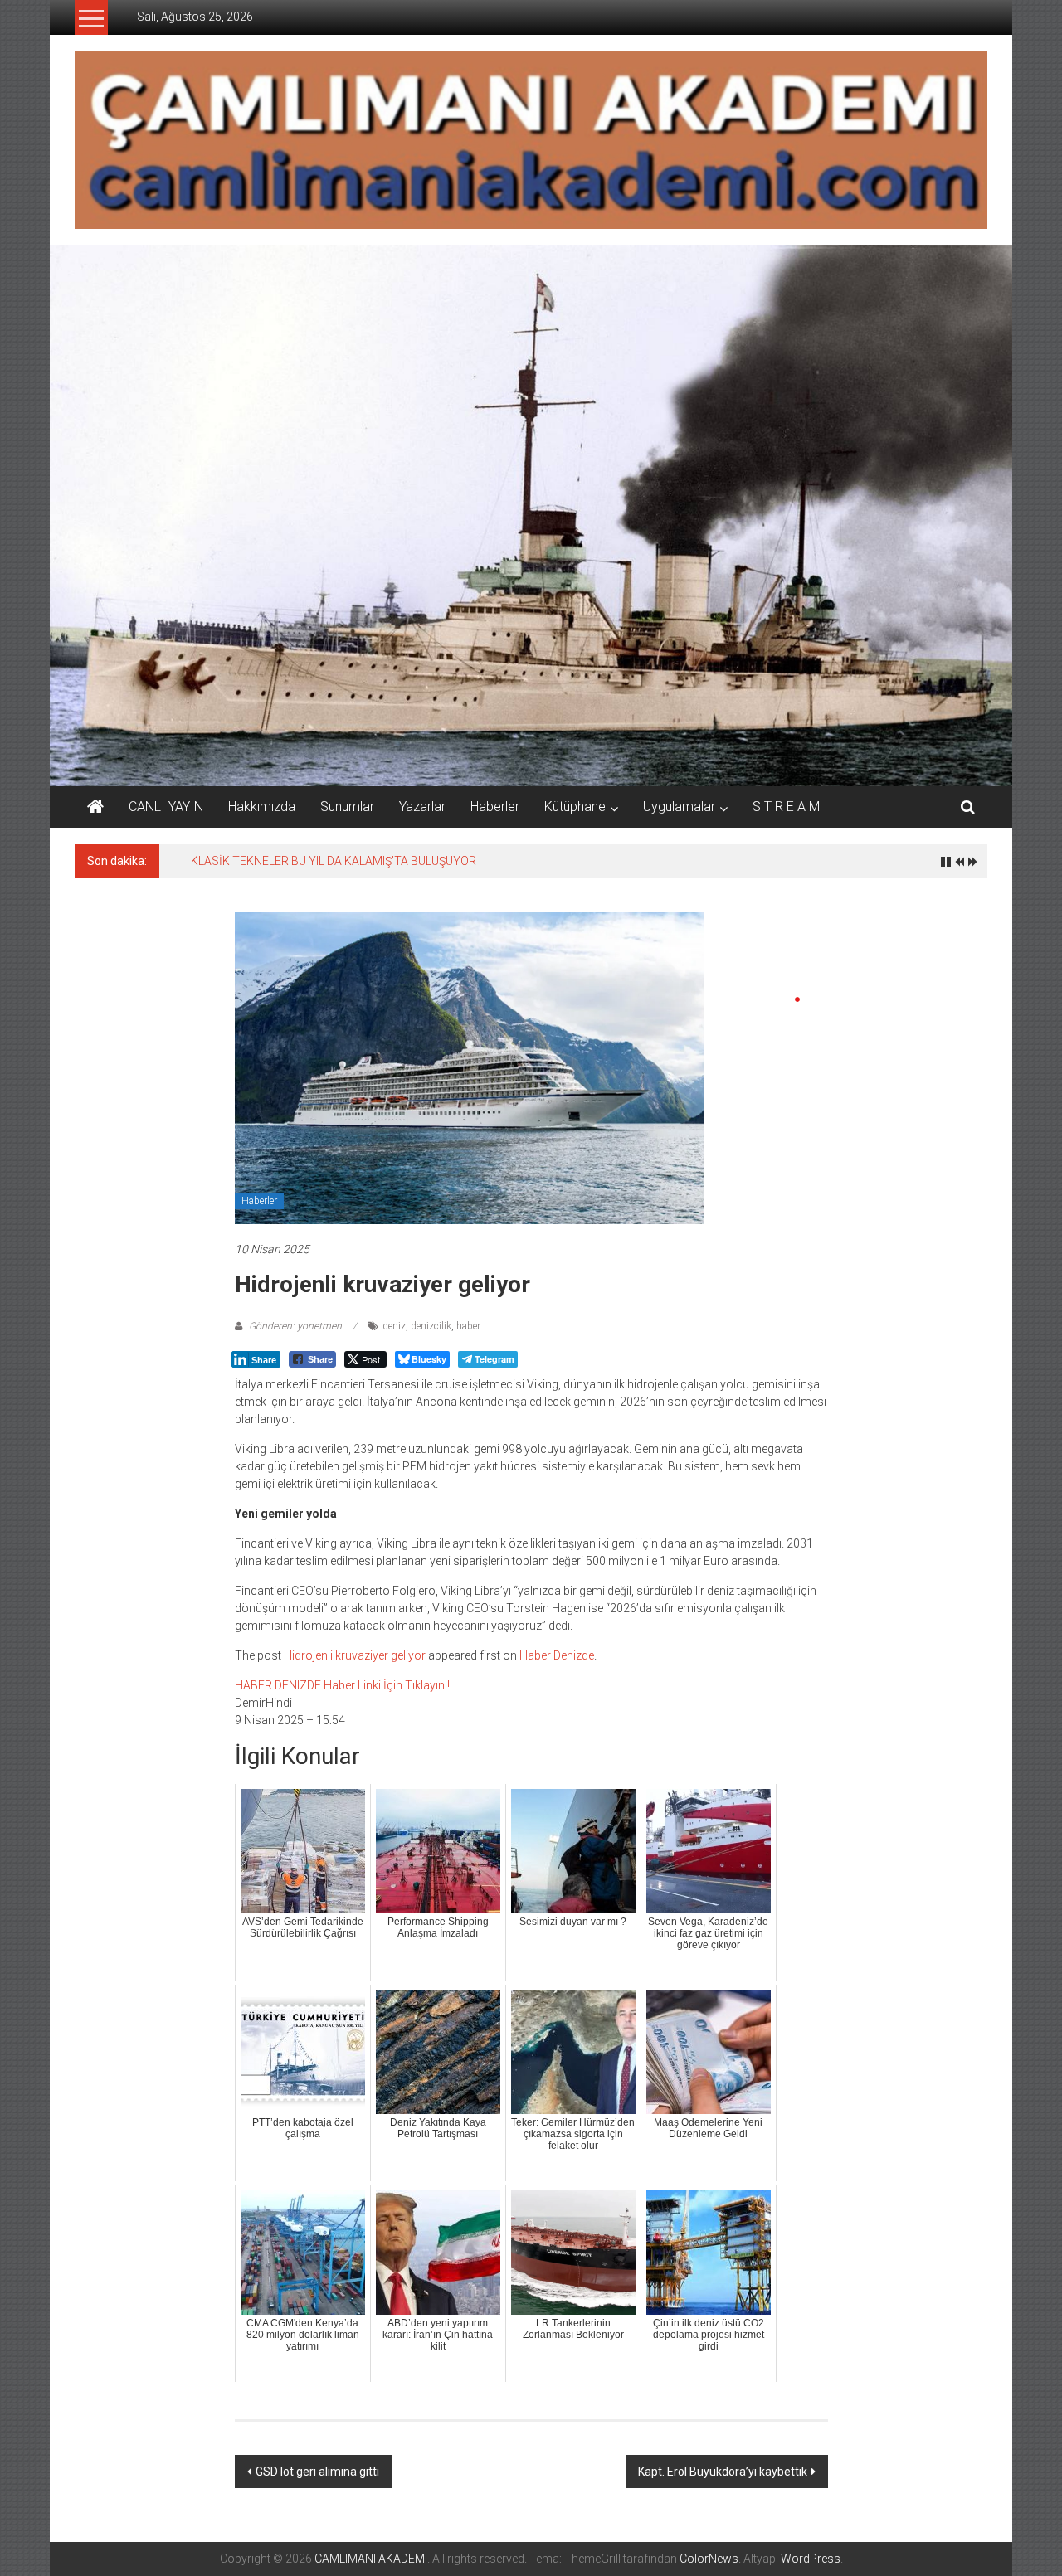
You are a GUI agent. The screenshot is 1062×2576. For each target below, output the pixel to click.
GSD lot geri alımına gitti (317, 2472)
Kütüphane (575, 807)
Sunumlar (347, 807)
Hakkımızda (262, 807)
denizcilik (431, 1326)
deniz (394, 1326)
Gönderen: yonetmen (295, 1326)
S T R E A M (786, 807)
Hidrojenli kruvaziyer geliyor (355, 1655)
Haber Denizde (557, 1655)
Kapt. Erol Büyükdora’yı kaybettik (723, 2472)
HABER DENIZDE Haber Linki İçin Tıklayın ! (342, 1685)
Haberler (495, 807)
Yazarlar (422, 807)
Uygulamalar (679, 807)
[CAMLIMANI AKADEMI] (95, 807)
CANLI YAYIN (166, 807)
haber (468, 1326)
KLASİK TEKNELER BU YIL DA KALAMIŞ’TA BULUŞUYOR (334, 861)
